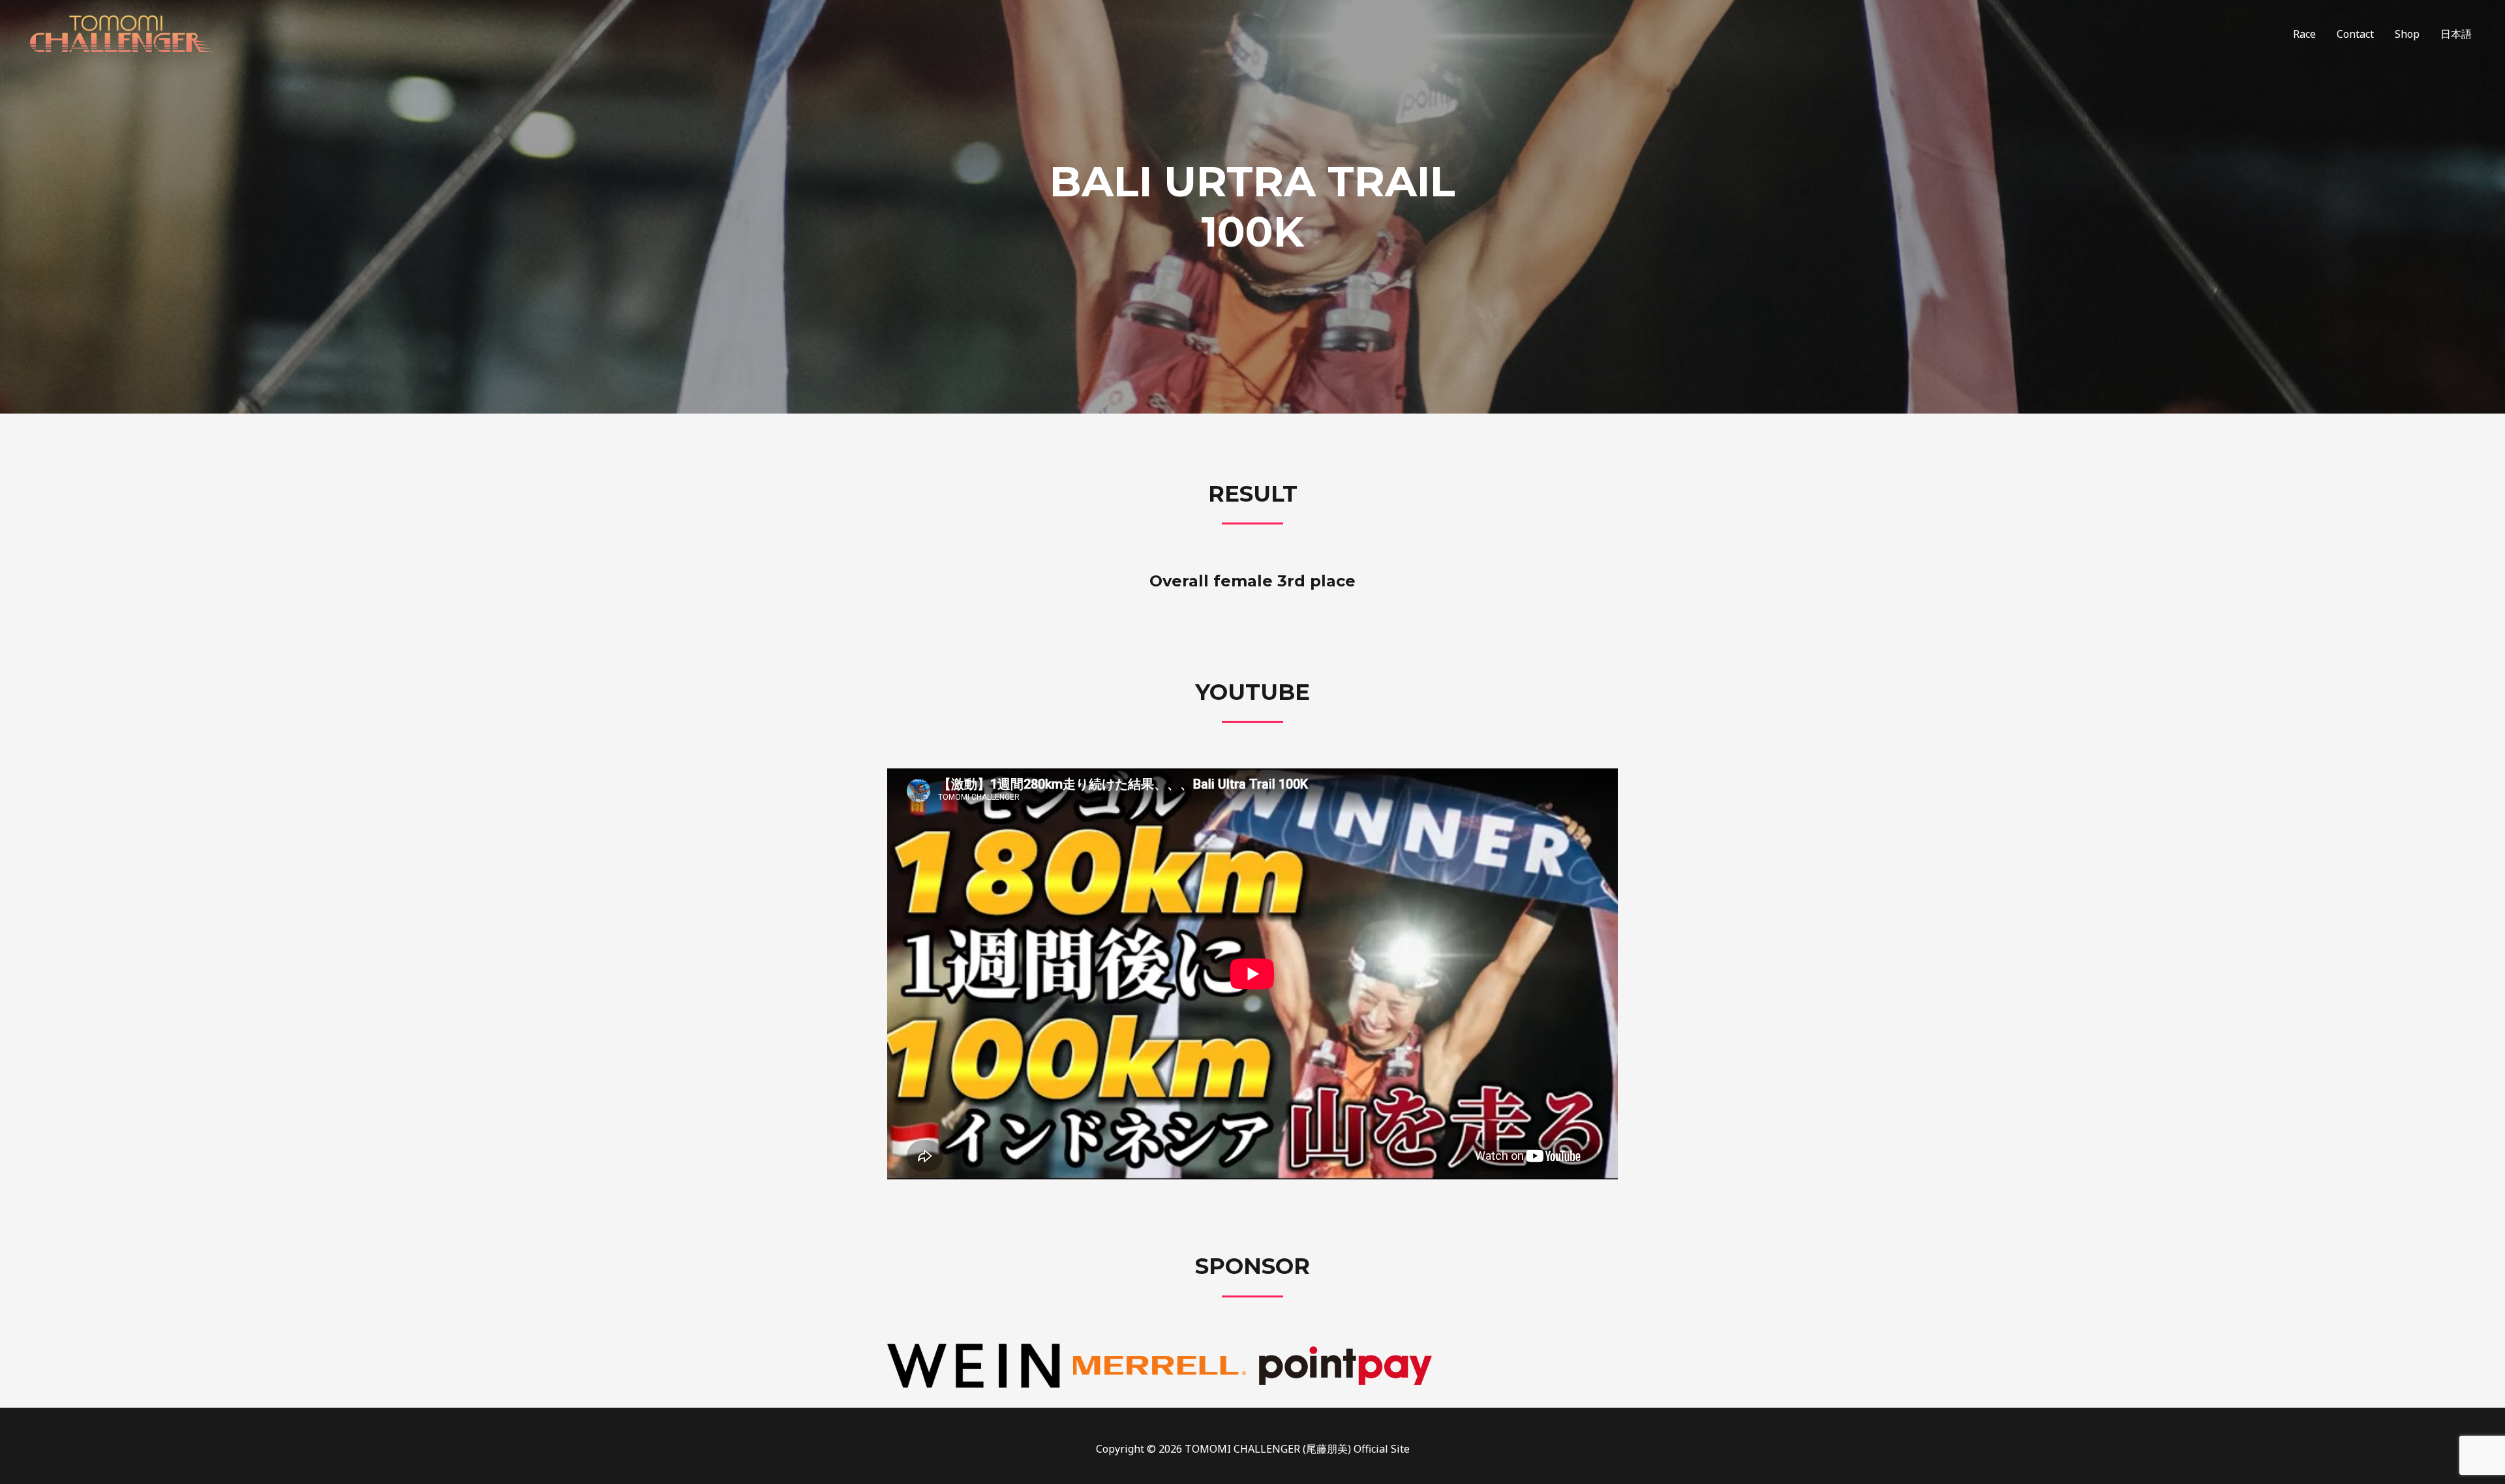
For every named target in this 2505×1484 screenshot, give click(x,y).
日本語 (2456, 34)
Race (2304, 34)
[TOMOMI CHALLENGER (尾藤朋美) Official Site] (121, 33)
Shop (2407, 34)
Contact (2355, 34)
